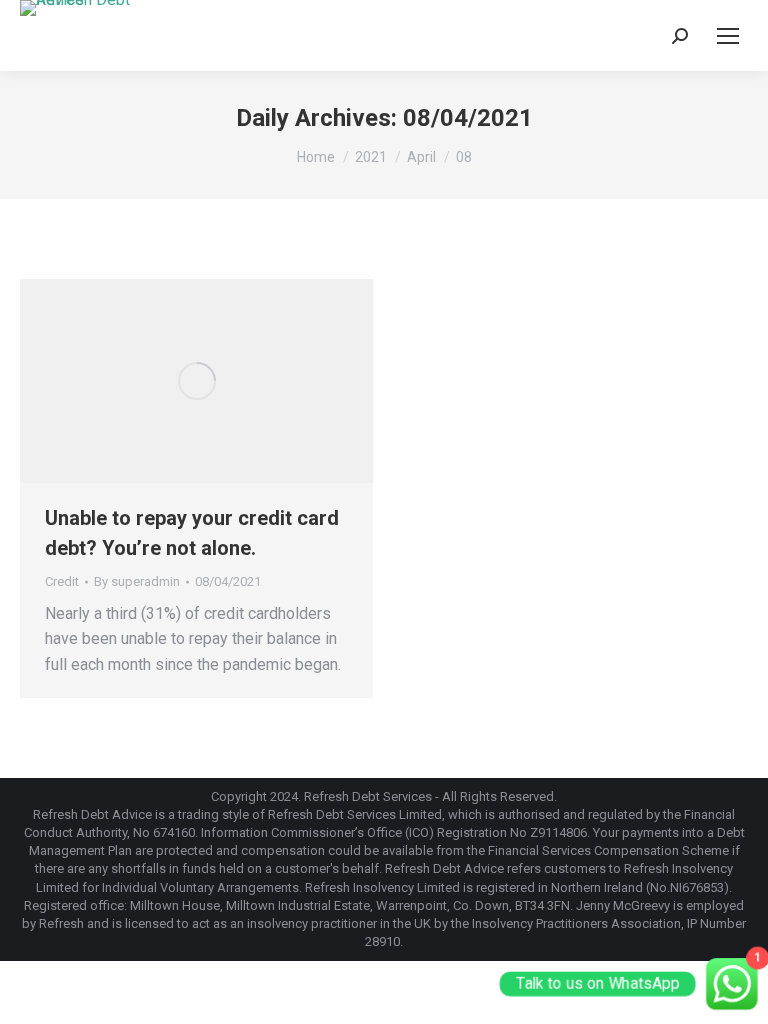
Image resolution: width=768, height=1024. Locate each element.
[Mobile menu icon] (728, 36)
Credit (62, 581)
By (137, 581)
